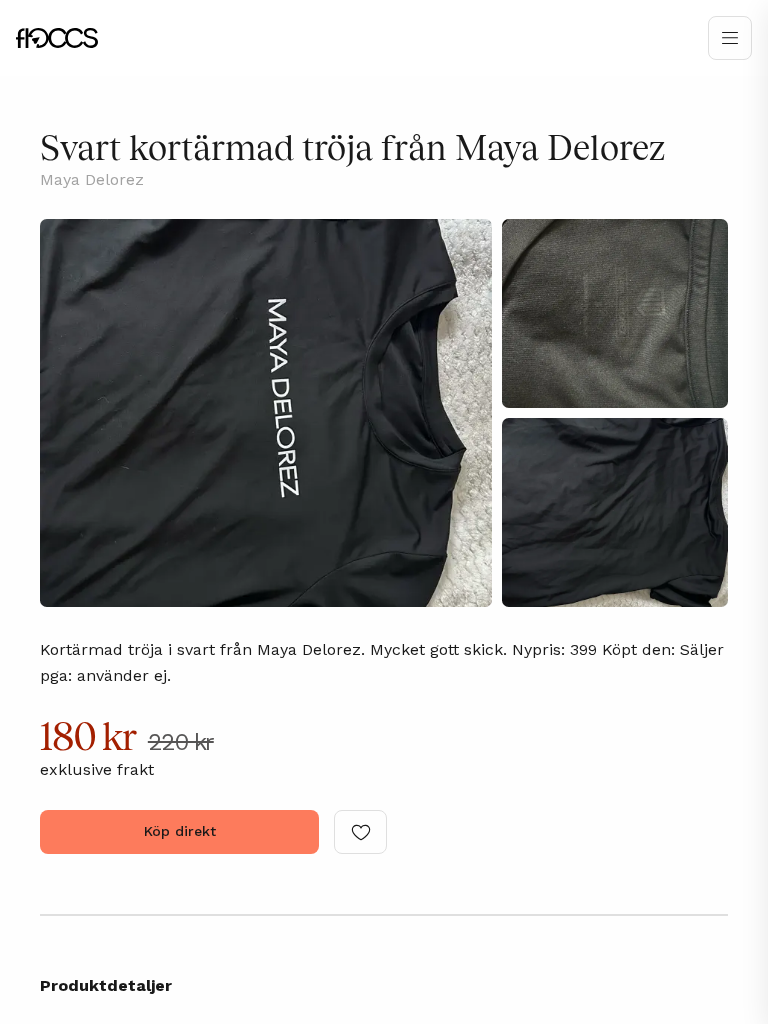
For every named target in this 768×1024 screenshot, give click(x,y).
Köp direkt (180, 831)
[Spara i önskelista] (360, 832)
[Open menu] (730, 38)
